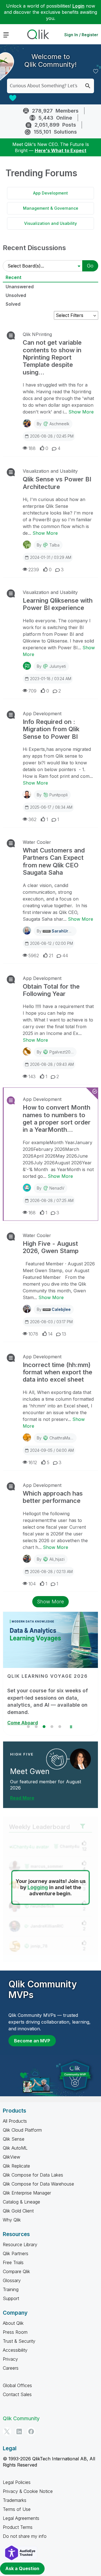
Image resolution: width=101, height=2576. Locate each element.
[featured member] (80, 1759)
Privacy (10, 2359)
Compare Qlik (16, 2271)
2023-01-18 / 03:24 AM (51, 679)
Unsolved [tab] (16, 295)
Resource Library (20, 2244)
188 (32, 448)
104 (32, 1584)
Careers (11, 2368)
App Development (50, 193)
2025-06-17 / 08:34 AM (51, 807)
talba (54, 545)
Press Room (15, 2332)
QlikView (12, 2157)
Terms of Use (17, 2509)
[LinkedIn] (19, 2431)
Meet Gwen (30, 1771)
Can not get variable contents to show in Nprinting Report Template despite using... (52, 357)
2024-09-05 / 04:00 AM (52, 1450)
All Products (15, 2121)
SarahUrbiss (64, 931)
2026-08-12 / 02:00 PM (51, 943)
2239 (34, 570)
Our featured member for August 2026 (46, 1785)
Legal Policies (17, 2482)
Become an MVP (32, 2041)
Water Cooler (37, 842)
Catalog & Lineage (21, 2202)
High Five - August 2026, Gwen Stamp (51, 1247)
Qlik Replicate (16, 2166)
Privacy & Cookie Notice (28, 2491)
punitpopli (58, 795)
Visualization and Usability (50, 223)
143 (32, 1076)
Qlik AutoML (15, 2148)
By (53, 424)
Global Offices (17, 2385)
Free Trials (13, 2262)
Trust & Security (19, 2341)
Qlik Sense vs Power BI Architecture (57, 483)
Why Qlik (12, 2220)
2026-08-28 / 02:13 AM (51, 1572)
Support (11, 2298)
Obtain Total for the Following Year (51, 990)
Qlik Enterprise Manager (27, 2193)
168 (32, 1213)
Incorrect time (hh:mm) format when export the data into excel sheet (58, 1372)
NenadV (57, 1188)
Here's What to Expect (61, 150)
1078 (33, 1334)
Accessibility (15, 2350)
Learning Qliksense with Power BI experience (58, 604)
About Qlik (13, 2323)
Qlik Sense (14, 2139)
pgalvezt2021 (62, 1052)
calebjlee (61, 1309)
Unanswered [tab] (20, 287)
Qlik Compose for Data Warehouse (38, 2184)
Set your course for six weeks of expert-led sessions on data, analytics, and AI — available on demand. (48, 1701)
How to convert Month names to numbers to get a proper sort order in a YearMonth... (57, 1118)
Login (78, 6)
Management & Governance (51, 208)
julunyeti (58, 666)
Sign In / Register (81, 35)
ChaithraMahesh (64, 1438)
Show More (81, 412)
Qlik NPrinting (37, 334)
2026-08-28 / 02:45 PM (52, 436)
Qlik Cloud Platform (22, 2130)
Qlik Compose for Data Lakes (33, 2175)
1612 (33, 1462)
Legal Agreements (21, 2518)
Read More (22, 1798)
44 (65, 956)
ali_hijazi (57, 1559)
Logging (38, 1887)
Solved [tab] (13, 304)
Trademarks (15, 2500)
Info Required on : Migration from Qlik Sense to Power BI (51, 729)
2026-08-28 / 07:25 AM (52, 1200)
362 (32, 819)
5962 (34, 956)
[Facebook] (31, 2431)
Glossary (12, 2280)
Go (90, 266)
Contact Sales (17, 2394)
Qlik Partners (16, 2253)
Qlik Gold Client (18, 2211)
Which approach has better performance (53, 1497)
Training (11, 2289)
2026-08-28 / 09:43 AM (52, 1064)
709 (32, 691)
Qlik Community (21, 2418)
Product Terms (18, 2527)
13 (64, 1334)
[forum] (10, 335)
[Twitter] (7, 2431)
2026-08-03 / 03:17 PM (51, 1322)
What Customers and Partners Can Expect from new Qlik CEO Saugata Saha (54, 861)
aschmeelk (59, 424)
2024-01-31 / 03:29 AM (51, 557)
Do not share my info (25, 2536)
